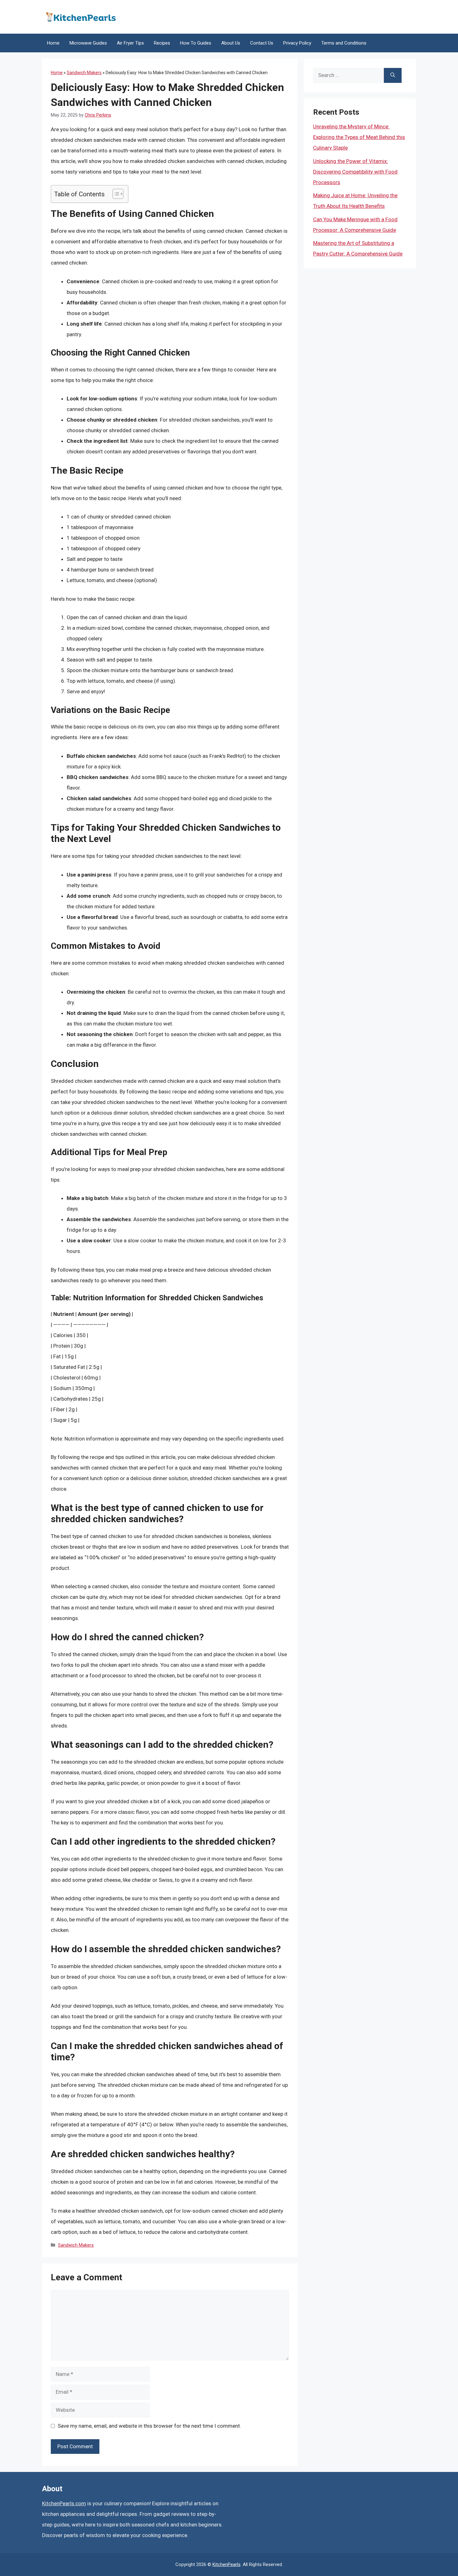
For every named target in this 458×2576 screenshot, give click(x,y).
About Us (231, 43)
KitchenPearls (227, 2564)
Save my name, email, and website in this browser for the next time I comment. (149, 2426)
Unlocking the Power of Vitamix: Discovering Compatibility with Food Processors (355, 172)
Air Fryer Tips (130, 43)
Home (53, 43)
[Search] (393, 75)
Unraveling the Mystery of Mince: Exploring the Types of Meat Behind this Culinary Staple (359, 137)
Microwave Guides (88, 43)
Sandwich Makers (84, 73)
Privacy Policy (297, 43)
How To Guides (196, 43)
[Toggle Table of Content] (115, 194)
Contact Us (262, 43)
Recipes (162, 43)
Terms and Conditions (344, 43)
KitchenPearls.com (64, 2503)
